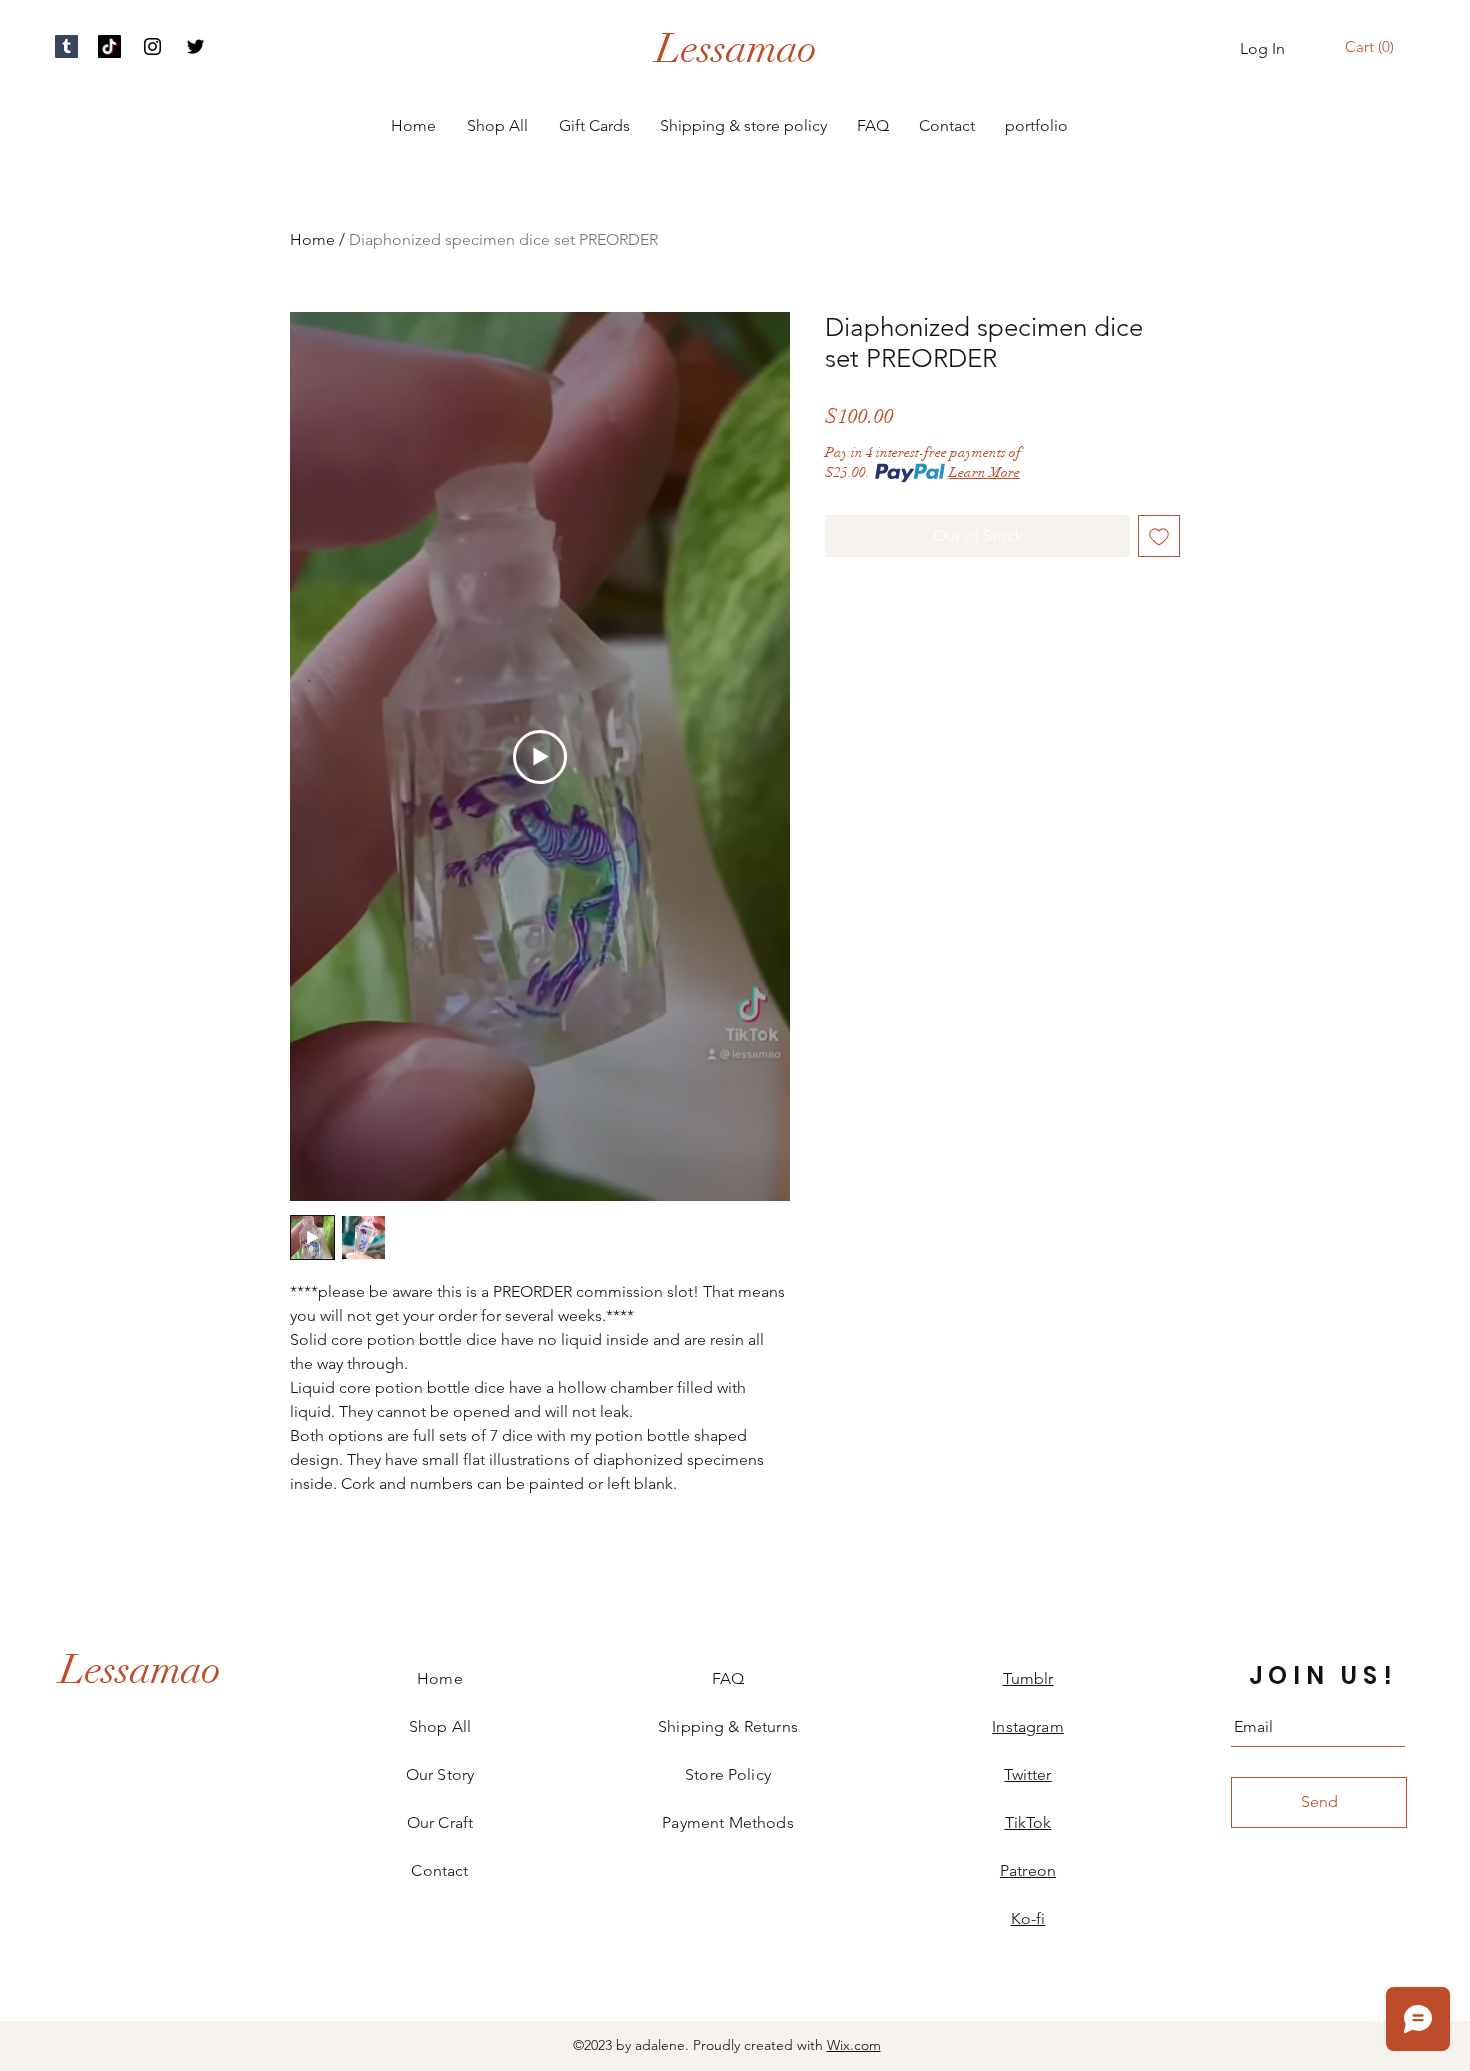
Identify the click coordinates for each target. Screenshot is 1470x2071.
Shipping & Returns (728, 1726)
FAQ (728, 1678)
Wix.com (854, 2045)
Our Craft (440, 1822)
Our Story (440, 1774)
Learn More (984, 472)
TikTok (1028, 1822)
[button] (1372, 47)
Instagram (1027, 1726)
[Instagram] (152, 46)
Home (312, 239)
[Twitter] (195, 46)
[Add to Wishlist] (1159, 536)
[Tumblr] (66, 46)
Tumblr (1028, 1678)
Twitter (1027, 1774)
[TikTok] (109, 46)
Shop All (440, 1726)
